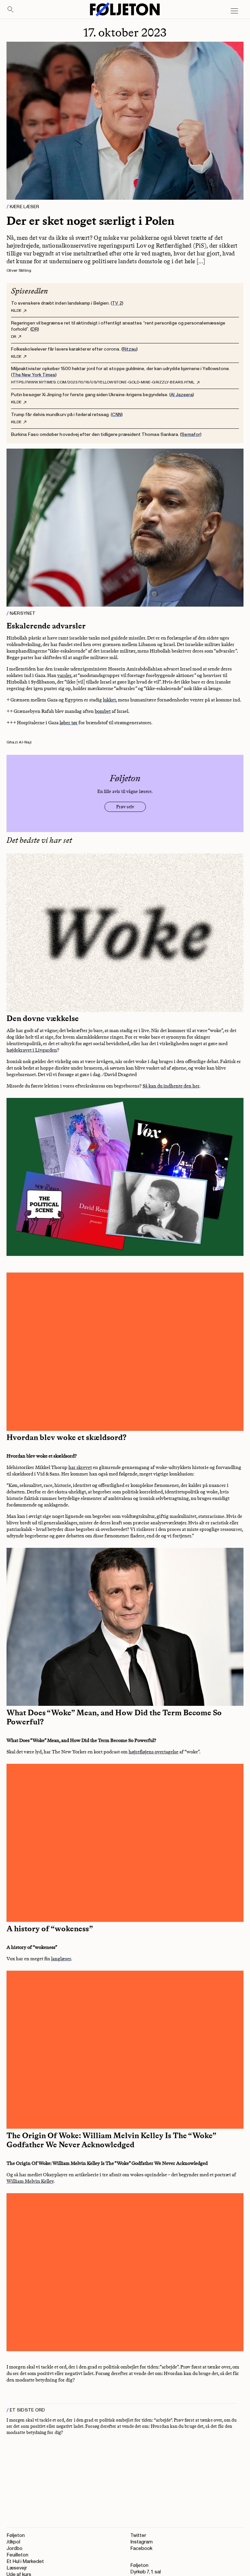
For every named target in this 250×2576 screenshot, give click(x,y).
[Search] (11, 10)
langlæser (61, 1959)
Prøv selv (125, 807)
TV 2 (117, 303)
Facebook (141, 2548)
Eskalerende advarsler (46, 626)
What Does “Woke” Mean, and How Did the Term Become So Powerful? (114, 1717)
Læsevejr (17, 2568)
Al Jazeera (182, 395)
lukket (109, 700)
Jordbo (14, 2548)
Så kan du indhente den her (171, 1086)
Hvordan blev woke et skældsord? (66, 1437)
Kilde (16, 311)
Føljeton (16, 2535)
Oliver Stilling (19, 271)
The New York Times (34, 375)
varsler (64, 675)
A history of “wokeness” (50, 1929)
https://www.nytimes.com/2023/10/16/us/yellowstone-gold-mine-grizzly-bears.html (103, 382)
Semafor (191, 434)
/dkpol (13, 2542)
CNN (117, 415)
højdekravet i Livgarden (32, 1050)
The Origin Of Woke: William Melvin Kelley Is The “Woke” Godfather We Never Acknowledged (111, 2140)
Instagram (141, 2542)
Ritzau (130, 349)
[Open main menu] (234, 11)
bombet (103, 711)
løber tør (69, 723)
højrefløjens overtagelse (153, 1752)
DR (35, 329)
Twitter (138, 2535)
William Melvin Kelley (30, 2181)
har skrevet (80, 1467)
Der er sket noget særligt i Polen (90, 221)
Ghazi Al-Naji (19, 742)
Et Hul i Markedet (25, 2562)
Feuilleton (17, 2555)
